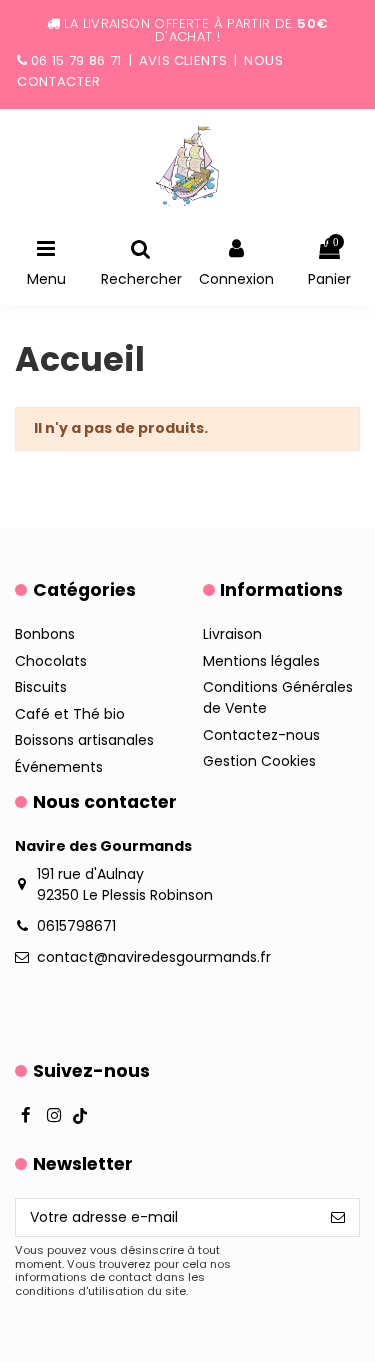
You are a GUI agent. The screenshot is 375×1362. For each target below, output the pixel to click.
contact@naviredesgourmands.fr (154, 957)
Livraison (232, 634)
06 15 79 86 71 (76, 60)
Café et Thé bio (70, 714)
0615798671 (76, 926)
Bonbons (45, 634)
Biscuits (41, 687)
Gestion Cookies (259, 761)
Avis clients (183, 60)
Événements (59, 767)
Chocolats (51, 661)
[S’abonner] (338, 1218)
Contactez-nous (261, 735)
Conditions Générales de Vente (278, 697)
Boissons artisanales (84, 740)
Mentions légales (261, 661)
